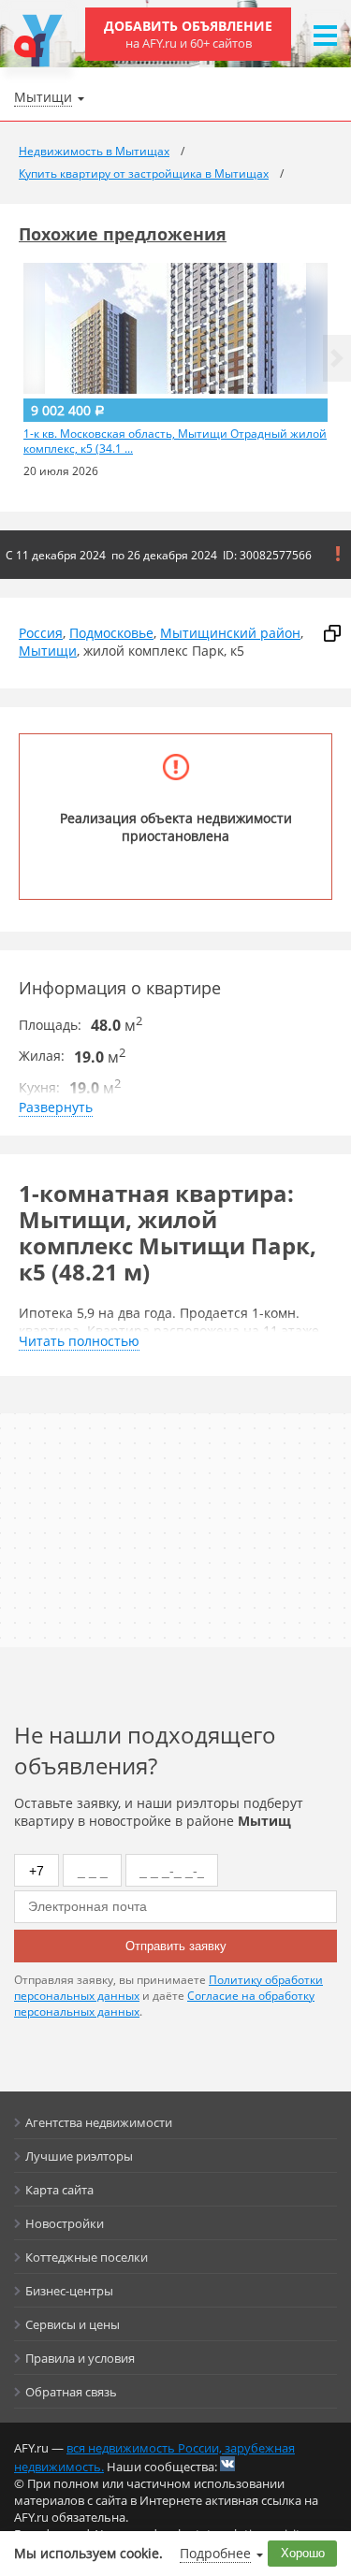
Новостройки (65, 2223)
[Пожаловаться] (338, 554)
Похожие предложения (123, 234)
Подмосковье (111, 633)
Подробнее (215, 2553)
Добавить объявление (188, 34)
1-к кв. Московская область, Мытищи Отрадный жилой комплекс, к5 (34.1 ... (175, 441)
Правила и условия (80, 2358)
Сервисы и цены (73, 2324)
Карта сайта (59, 2190)
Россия (41, 633)
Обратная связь (71, 2392)
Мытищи (48, 651)
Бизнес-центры (69, 2291)
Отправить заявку (176, 1946)
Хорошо (303, 2553)
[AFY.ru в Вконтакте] (227, 2464)
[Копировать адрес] (332, 633)
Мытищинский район (230, 633)
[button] (337, 358)
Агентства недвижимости (99, 2122)
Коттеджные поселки (87, 2257)
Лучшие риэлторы (79, 2156)
